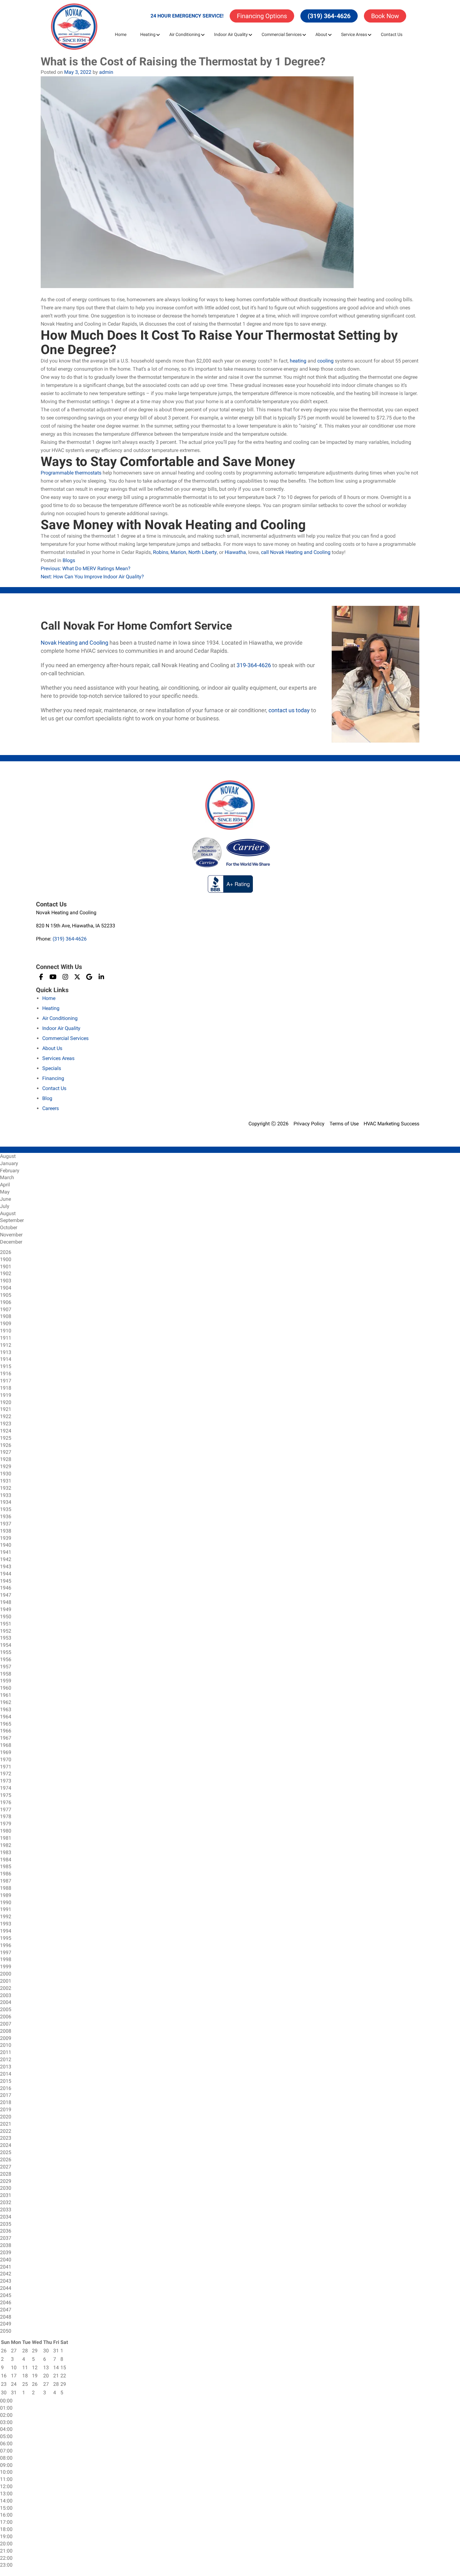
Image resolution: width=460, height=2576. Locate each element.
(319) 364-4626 (329, 16)
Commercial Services (282, 34)
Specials (52, 1068)
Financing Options (262, 16)
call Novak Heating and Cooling (296, 552)
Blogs (69, 560)
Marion (178, 552)
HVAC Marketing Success (391, 1124)
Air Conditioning (185, 34)
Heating (148, 34)
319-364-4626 (254, 665)
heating (298, 361)
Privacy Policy (309, 1124)
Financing (53, 1078)
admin (106, 72)
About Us (52, 1048)
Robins (161, 552)
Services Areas (58, 1058)
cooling (325, 361)
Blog (47, 1098)
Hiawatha (235, 552)
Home (121, 34)
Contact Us (392, 34)
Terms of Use (344, 1124)
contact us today (289, 710)
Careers (51, 1108)
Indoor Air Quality (231, 34)
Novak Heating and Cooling (74, 643)
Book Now (385, 16)
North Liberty (203, 552)
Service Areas (354, 34)
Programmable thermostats (71, 473)
